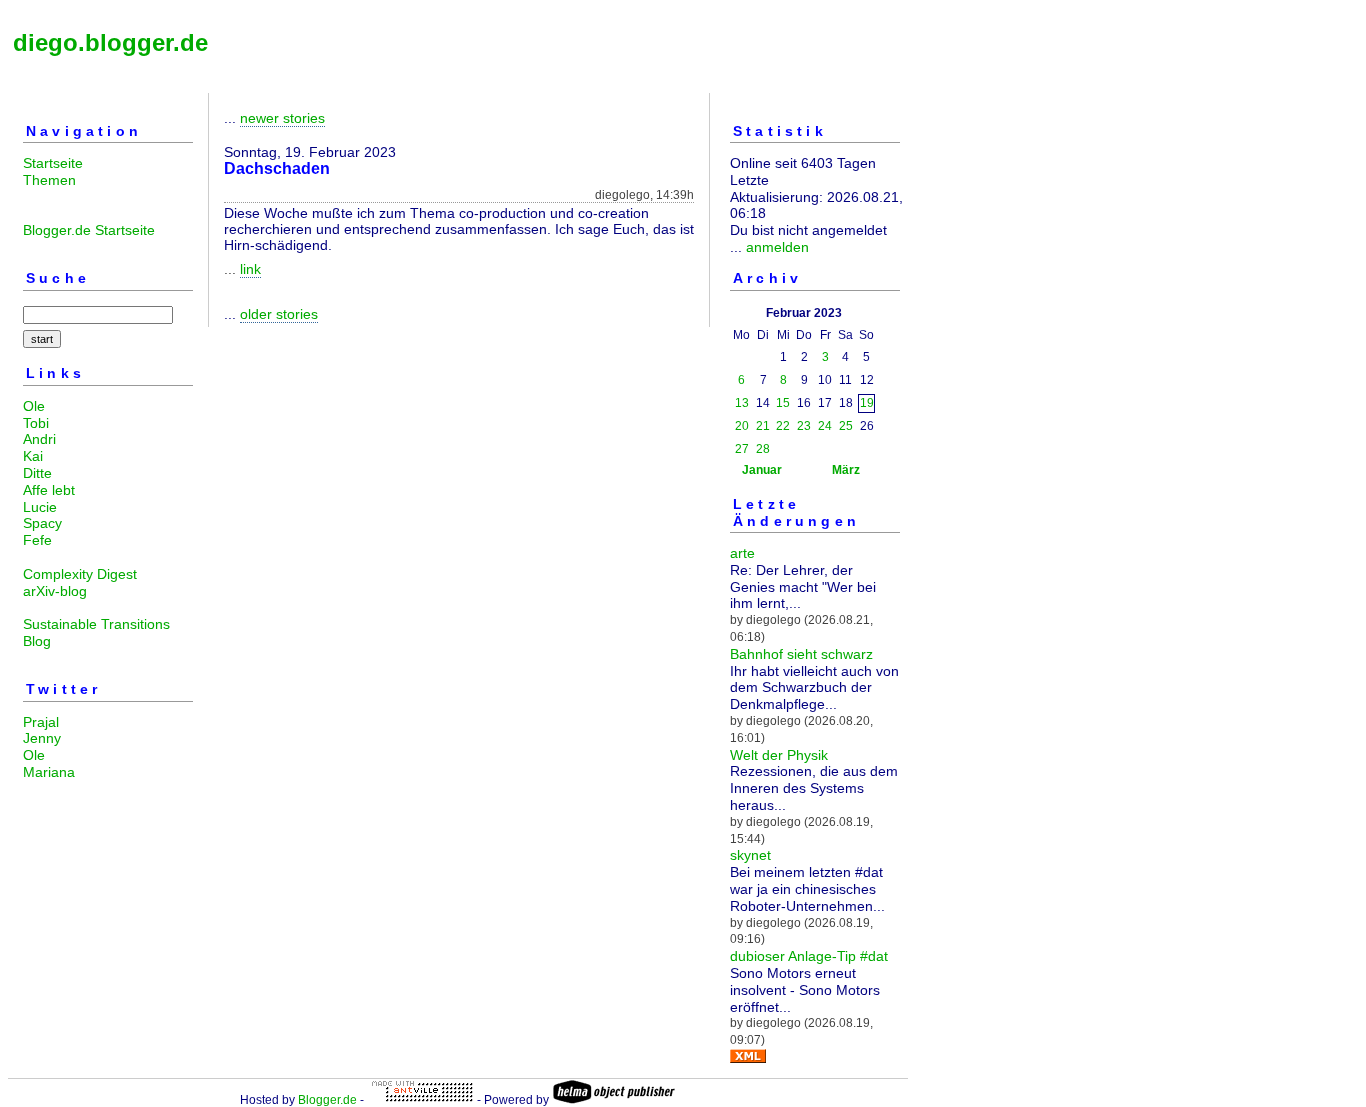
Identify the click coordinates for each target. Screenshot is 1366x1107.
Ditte (37, 473)
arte (742, 553)
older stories (279, 314)
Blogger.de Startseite (89, 230)
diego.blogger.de (110, 42)
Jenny (42, 738)
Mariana (49, 772)
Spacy (42, 523)
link (250, 269)
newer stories (282, 118)
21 (763, 426)
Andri (39, 439)
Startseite (53, 163)
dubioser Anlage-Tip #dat (809, 956)
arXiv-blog (55, 591)
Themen (49, 180)
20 (742, 426)
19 (867, 403)
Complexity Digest (80, 574)
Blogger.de (327, 1100)
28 (763, 449)
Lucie (40, 507)
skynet (750, 855)
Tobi (36, 423)
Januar (762, 470)
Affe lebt (49, 490)
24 (825, 426)
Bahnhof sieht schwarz (801, 654)
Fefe (37, 540)
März (846, 470)
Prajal (41, 722)
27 (742, 449)
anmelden (777, 247)
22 (783, 426)
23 (804, 426)
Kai (33, 456)
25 (846, 426)
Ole (34, 406)
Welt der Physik (779, 755)
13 (742, 403)
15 (783, 403)
